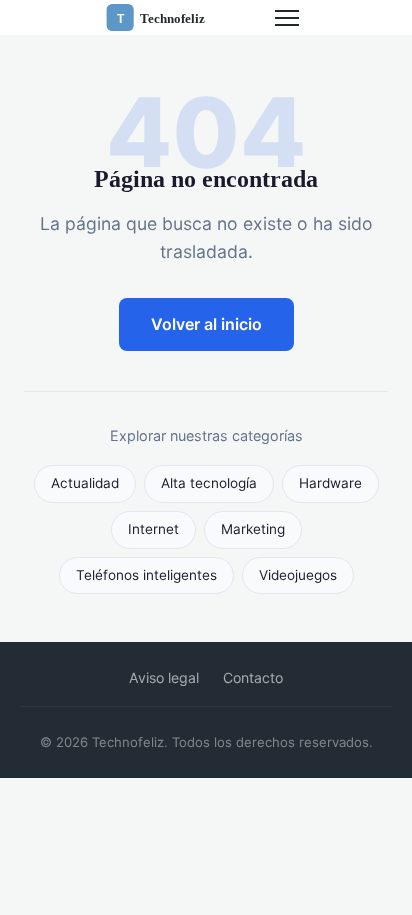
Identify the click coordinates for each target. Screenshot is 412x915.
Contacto (253, 677)
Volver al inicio (206, 324)
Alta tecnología (209, 483)
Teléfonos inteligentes (146, 575)
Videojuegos (298, 575)
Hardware (330, 483)
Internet (153, 529)
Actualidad (85, 483)
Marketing (253, 529)
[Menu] (287, 18)
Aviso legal (164, 677)
